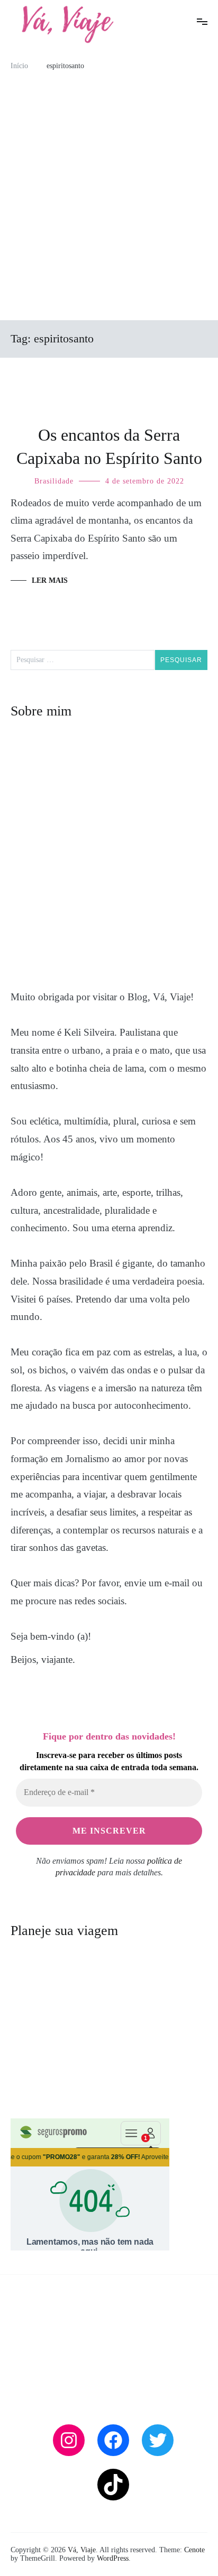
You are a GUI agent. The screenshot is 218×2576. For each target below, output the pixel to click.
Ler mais (50, 580)
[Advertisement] (109, 201)
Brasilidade (54, 481)
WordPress (113, 2558)
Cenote (194, 2550)
